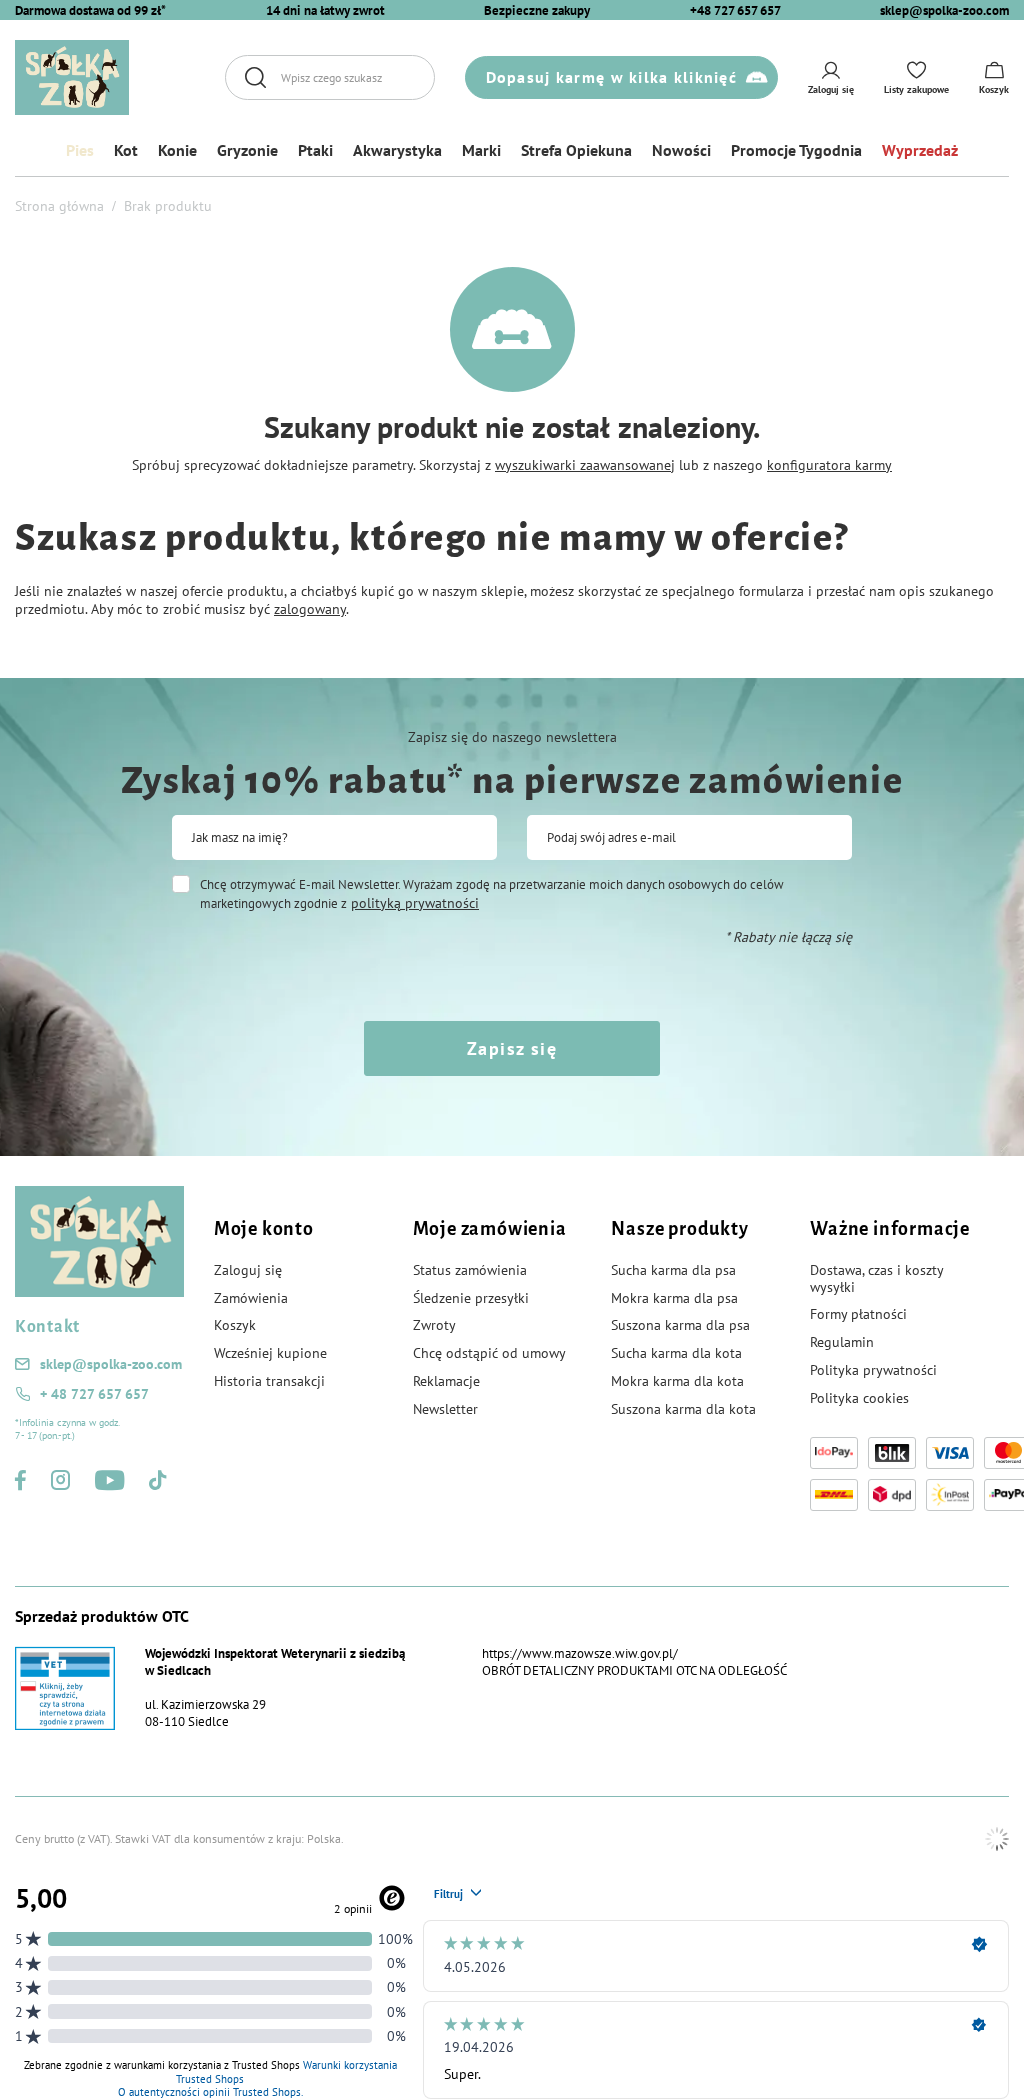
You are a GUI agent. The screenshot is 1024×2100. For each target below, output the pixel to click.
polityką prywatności (415, 903)
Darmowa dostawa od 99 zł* (90, 10)
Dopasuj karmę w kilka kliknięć (611, 77)
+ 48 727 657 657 (94, 1394)
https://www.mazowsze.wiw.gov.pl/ (580, 1653)
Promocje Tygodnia (796, 150)
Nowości (681, 150)
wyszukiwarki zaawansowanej (585, 465)
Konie (177, 150)
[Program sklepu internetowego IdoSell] (997, 1839)
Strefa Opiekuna (576, 150)
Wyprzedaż (920, 150)
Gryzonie (247, 150)
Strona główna (59, 206)
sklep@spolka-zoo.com (944, 10)
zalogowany (310, 609)
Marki (481, 150)
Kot (126, 150)
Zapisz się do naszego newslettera (512, 737)
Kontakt (47, 1327)
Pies (80, 150)
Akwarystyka (397, 150)
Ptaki (315, 150)
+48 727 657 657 (735, 10)
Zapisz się (512, 1048)
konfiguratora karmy (829, 465)
